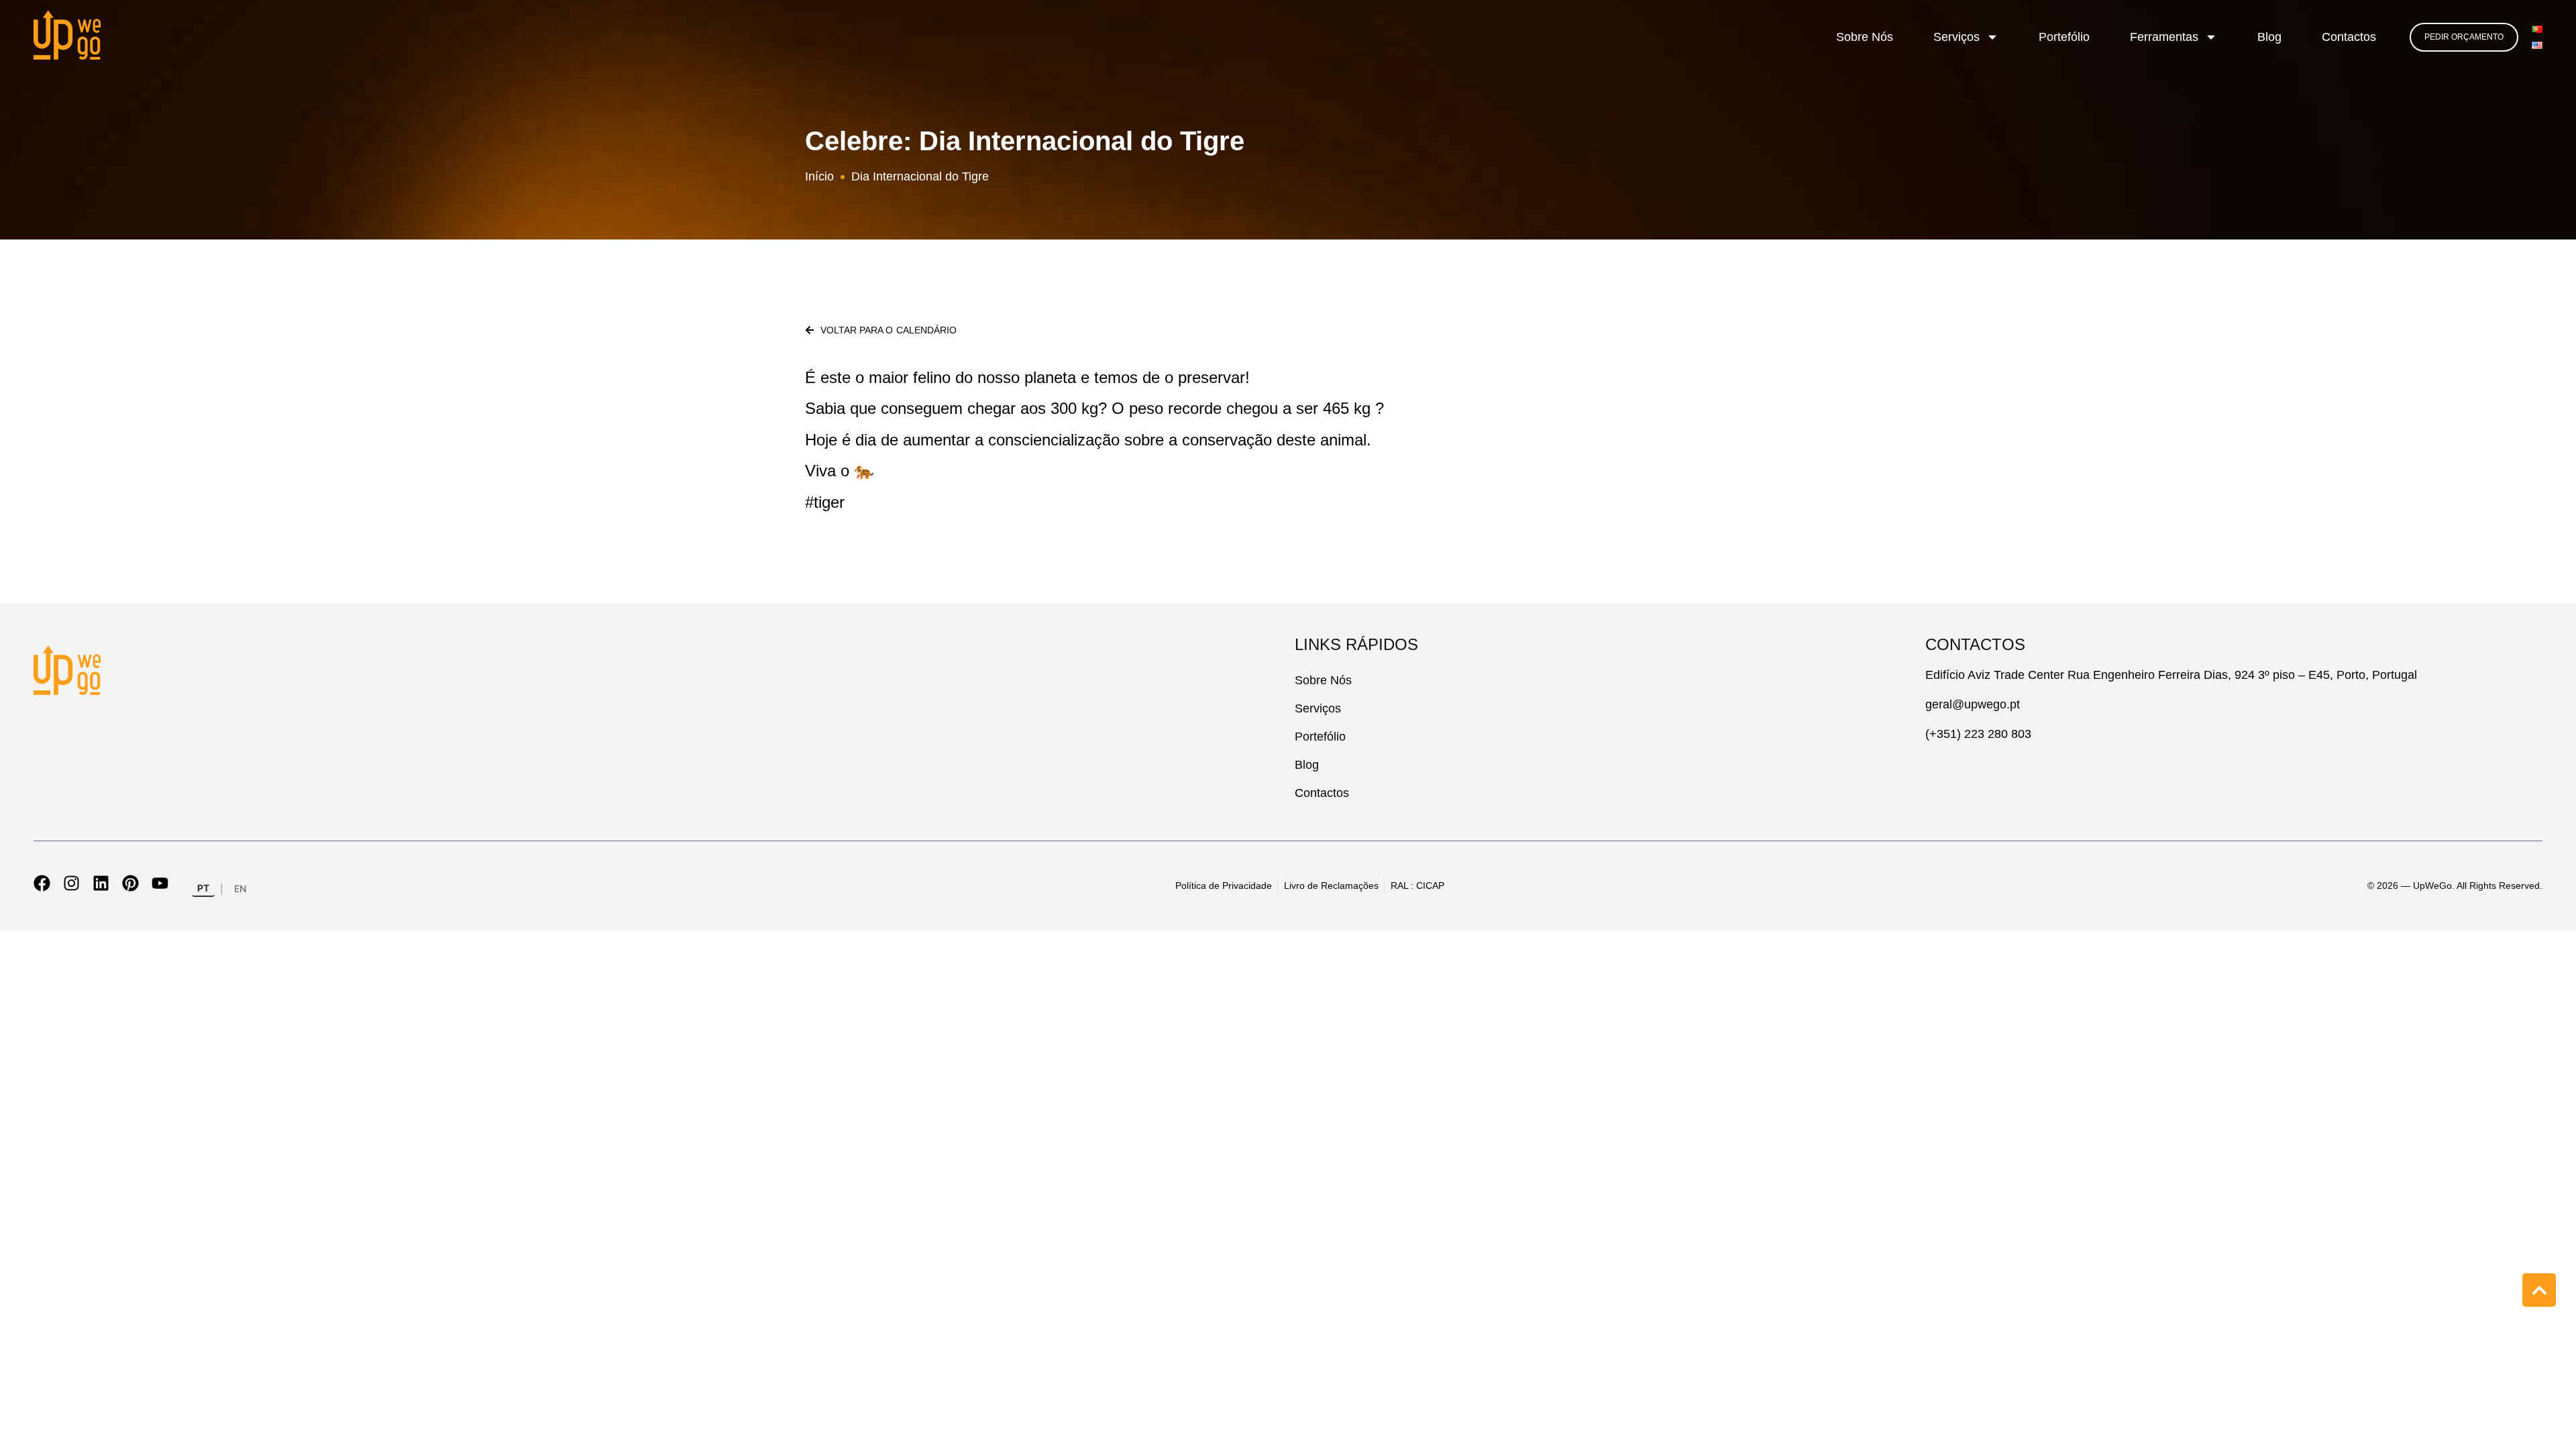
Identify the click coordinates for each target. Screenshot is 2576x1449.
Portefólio (2064, 37)
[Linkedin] (101, 883)
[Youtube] (160, 883)
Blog (2269, 37)
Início (819, 176)
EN (240, 889)
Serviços (1956, 37)
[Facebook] (42, 883)
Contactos (2349, 37)
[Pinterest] (130, 883)
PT (203, 888)
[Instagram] (71, 883)
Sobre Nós (1865, 37)
